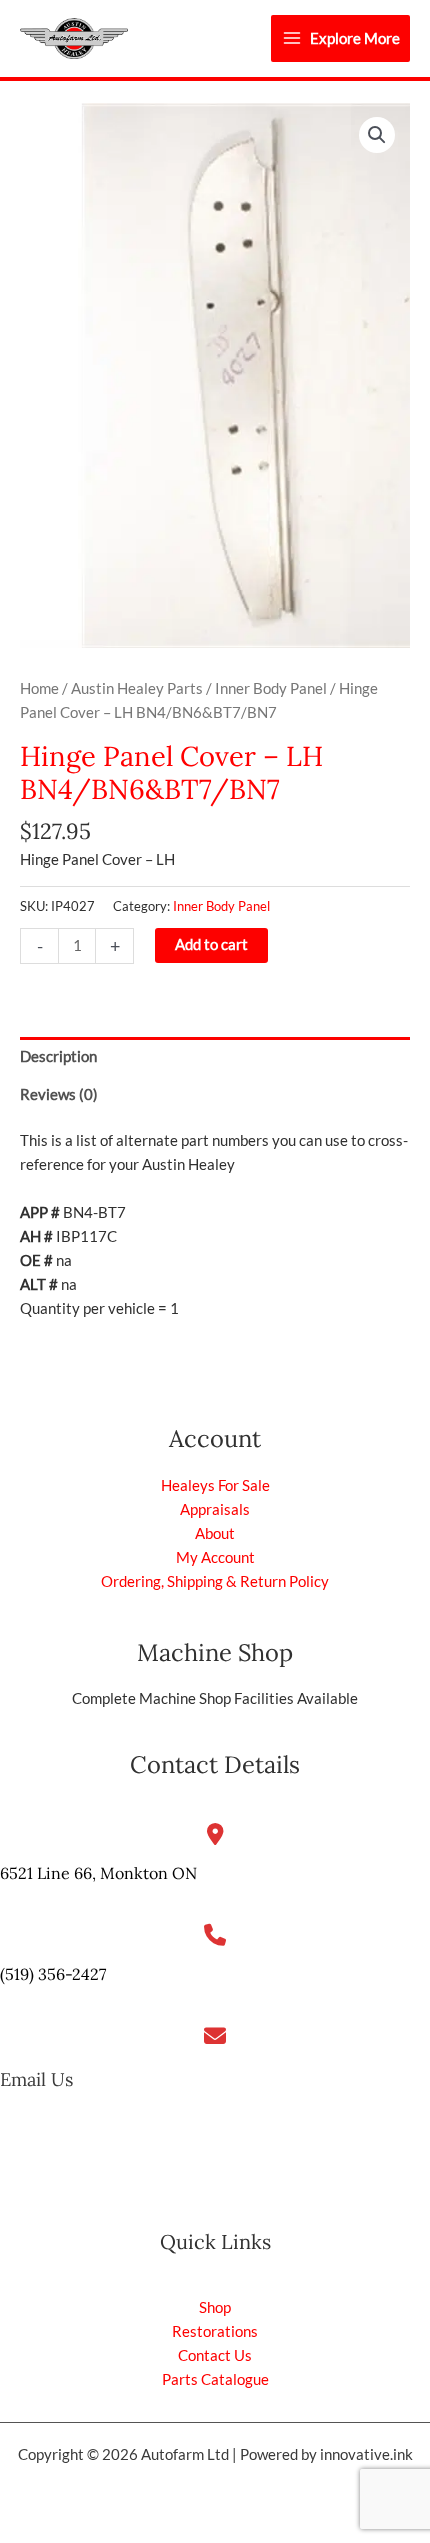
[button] (377, 135)
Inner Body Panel (271, 688)
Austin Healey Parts (137, 688)
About (215, 1533)
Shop (215, 2307)
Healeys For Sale (215, 1485)
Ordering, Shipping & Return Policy (215, 1581)
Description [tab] (58, 1056)
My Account (215, 1557)
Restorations (215, 2331)
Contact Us (215, 2355)
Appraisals (215, 1509)
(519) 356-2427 (53, 1974)
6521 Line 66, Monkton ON (98, 1873)
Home (39, 688)
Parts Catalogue (215, 2379)
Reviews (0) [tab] (59, 1094)
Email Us (36, 2079)
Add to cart (211, 944)
